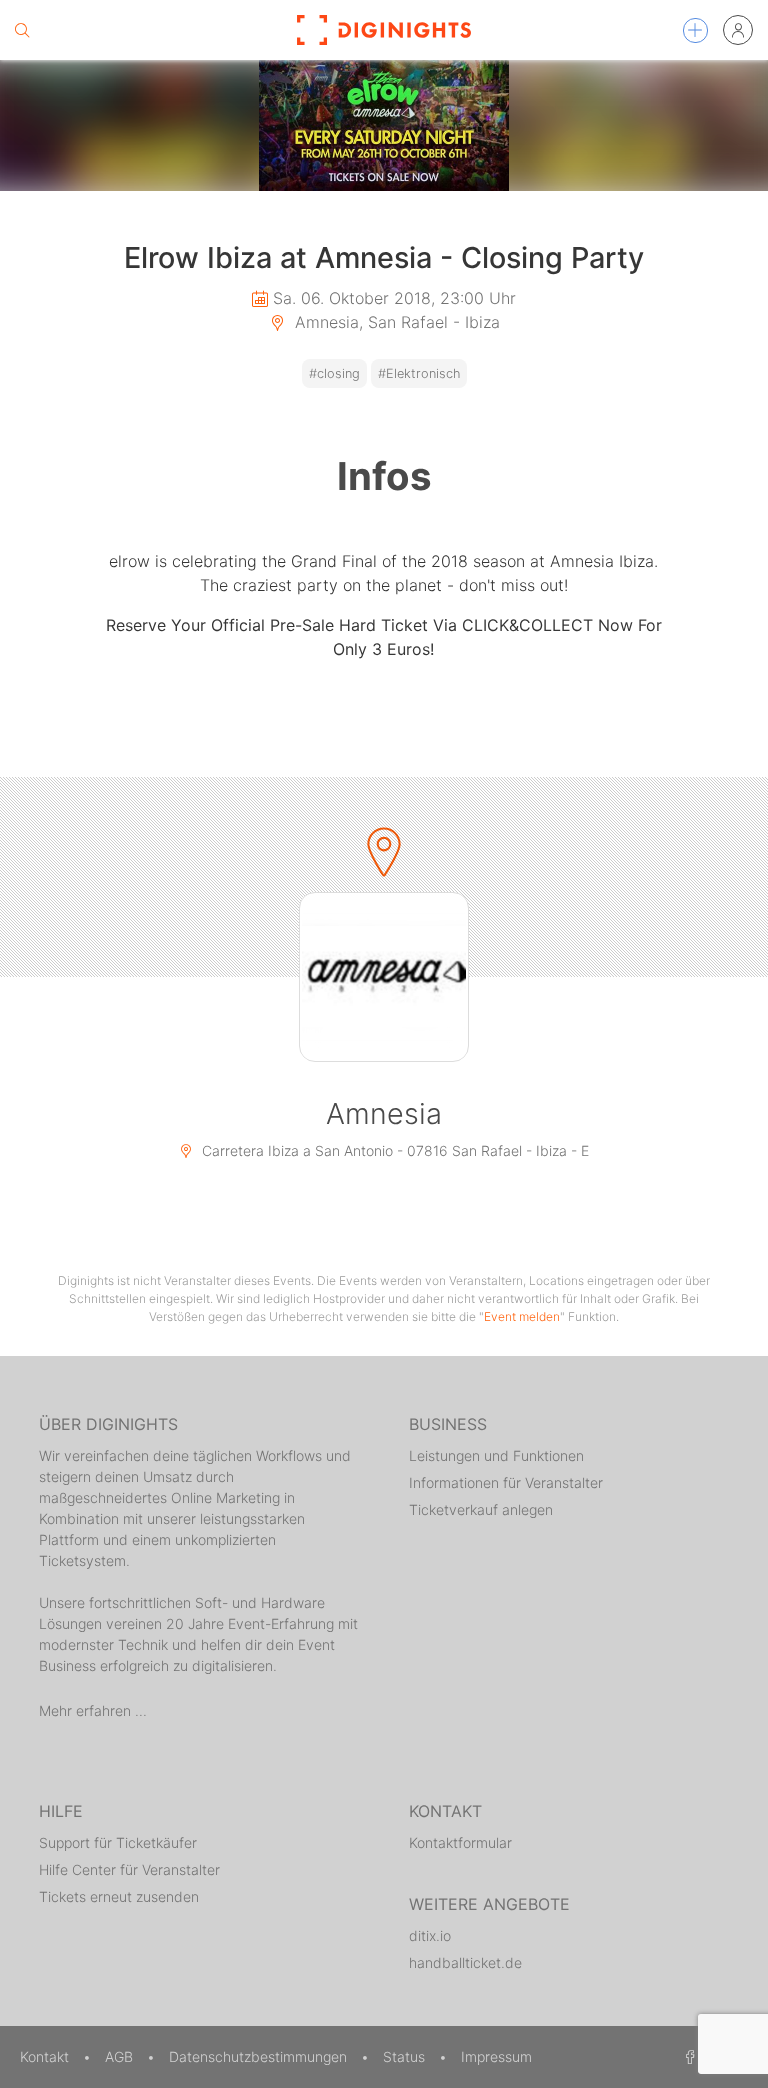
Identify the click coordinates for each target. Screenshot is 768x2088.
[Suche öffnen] (22, 30)
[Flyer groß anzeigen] (384, 125)
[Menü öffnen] (695, 30)
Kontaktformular (460, 1842)
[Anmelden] (738, 30)
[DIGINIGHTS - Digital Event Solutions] (384, 30)
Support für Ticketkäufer (118, 1842)
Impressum (496, 2056)
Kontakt (46, 2056)
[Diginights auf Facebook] (687, 2056)
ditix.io (430, 1935)
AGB (121, 2056)
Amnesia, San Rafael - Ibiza (395, 322)
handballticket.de (465, 1962)
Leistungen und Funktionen (496, 1455)
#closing (334, 373)
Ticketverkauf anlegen (481, 1509)
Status (406, 2056)
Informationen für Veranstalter (506, 1482)
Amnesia (384, 1113)
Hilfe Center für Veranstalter (129, 1869)
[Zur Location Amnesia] (384, 977)
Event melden (522, 1316)
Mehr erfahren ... (93, 1710)
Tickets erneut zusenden (119, 1896)
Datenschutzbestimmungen (260, 2056)
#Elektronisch (419, 373)
